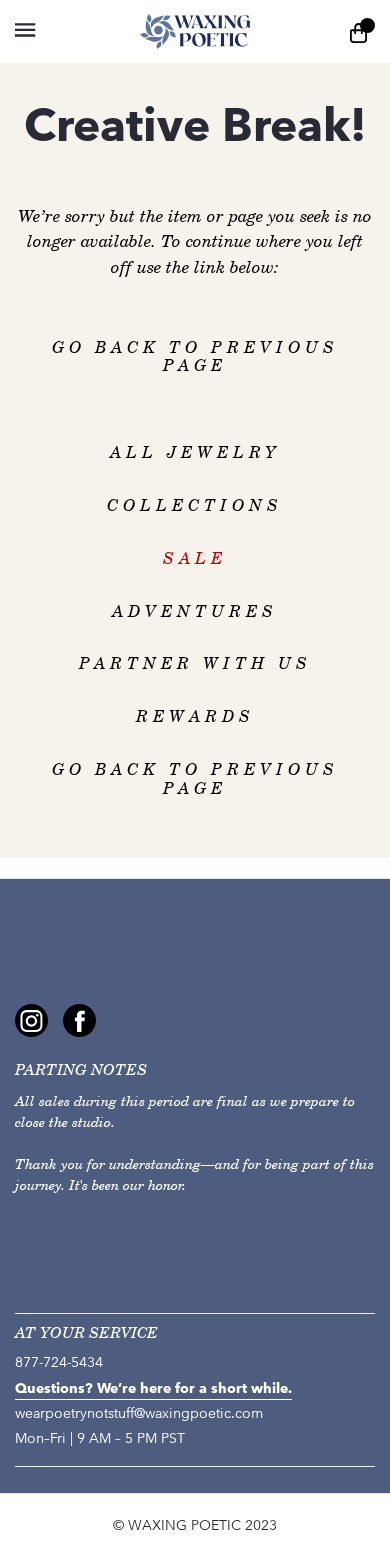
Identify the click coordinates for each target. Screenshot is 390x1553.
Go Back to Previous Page (195, 357)
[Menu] (60, 31)
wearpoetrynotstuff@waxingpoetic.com (139, 1413)
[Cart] (359, 31)
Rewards (195, 716)
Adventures (195, 611)
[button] (25, 30)
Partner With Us (195, 663)
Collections (195, 505)
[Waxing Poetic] (195, 31)
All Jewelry (195, 452)
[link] (31, 1020)
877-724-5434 (59, 1362)
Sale (195, 558)
